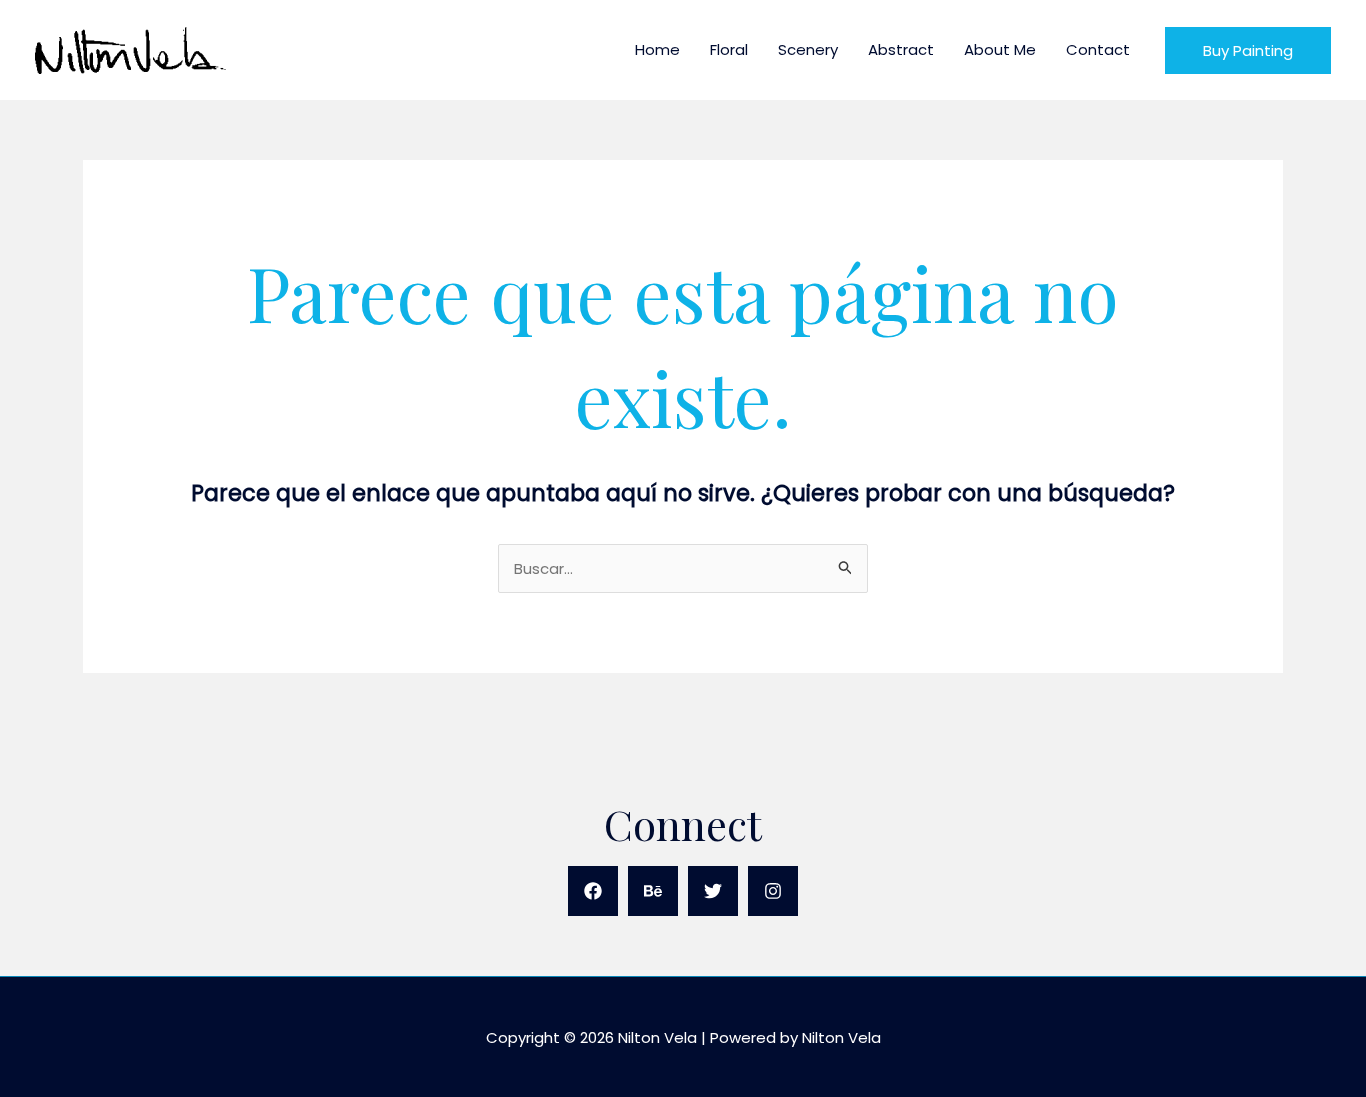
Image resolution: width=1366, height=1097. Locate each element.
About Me (1000, 49)
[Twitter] (713, 891)
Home (657, 49)
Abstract (901, 49)
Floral (729, 49)
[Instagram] (773, 891)
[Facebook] (593, 891)
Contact (1098, 49)
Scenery (808, 49)
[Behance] (653, 891)
